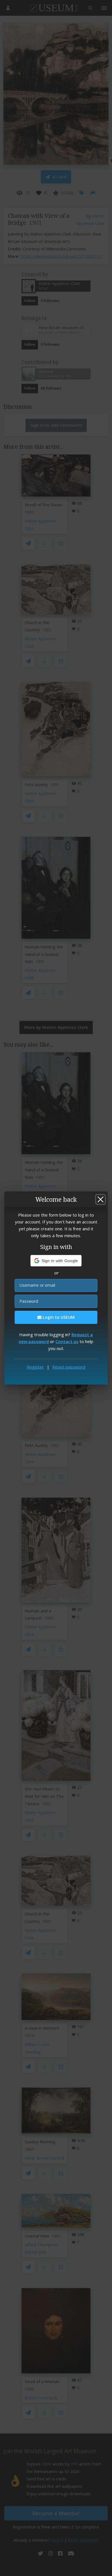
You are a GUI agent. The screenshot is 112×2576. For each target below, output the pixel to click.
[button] (56, 1261)
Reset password (69, 1367)
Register (35, 1367)
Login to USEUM (58, 1317)
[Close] (101, 1199)
